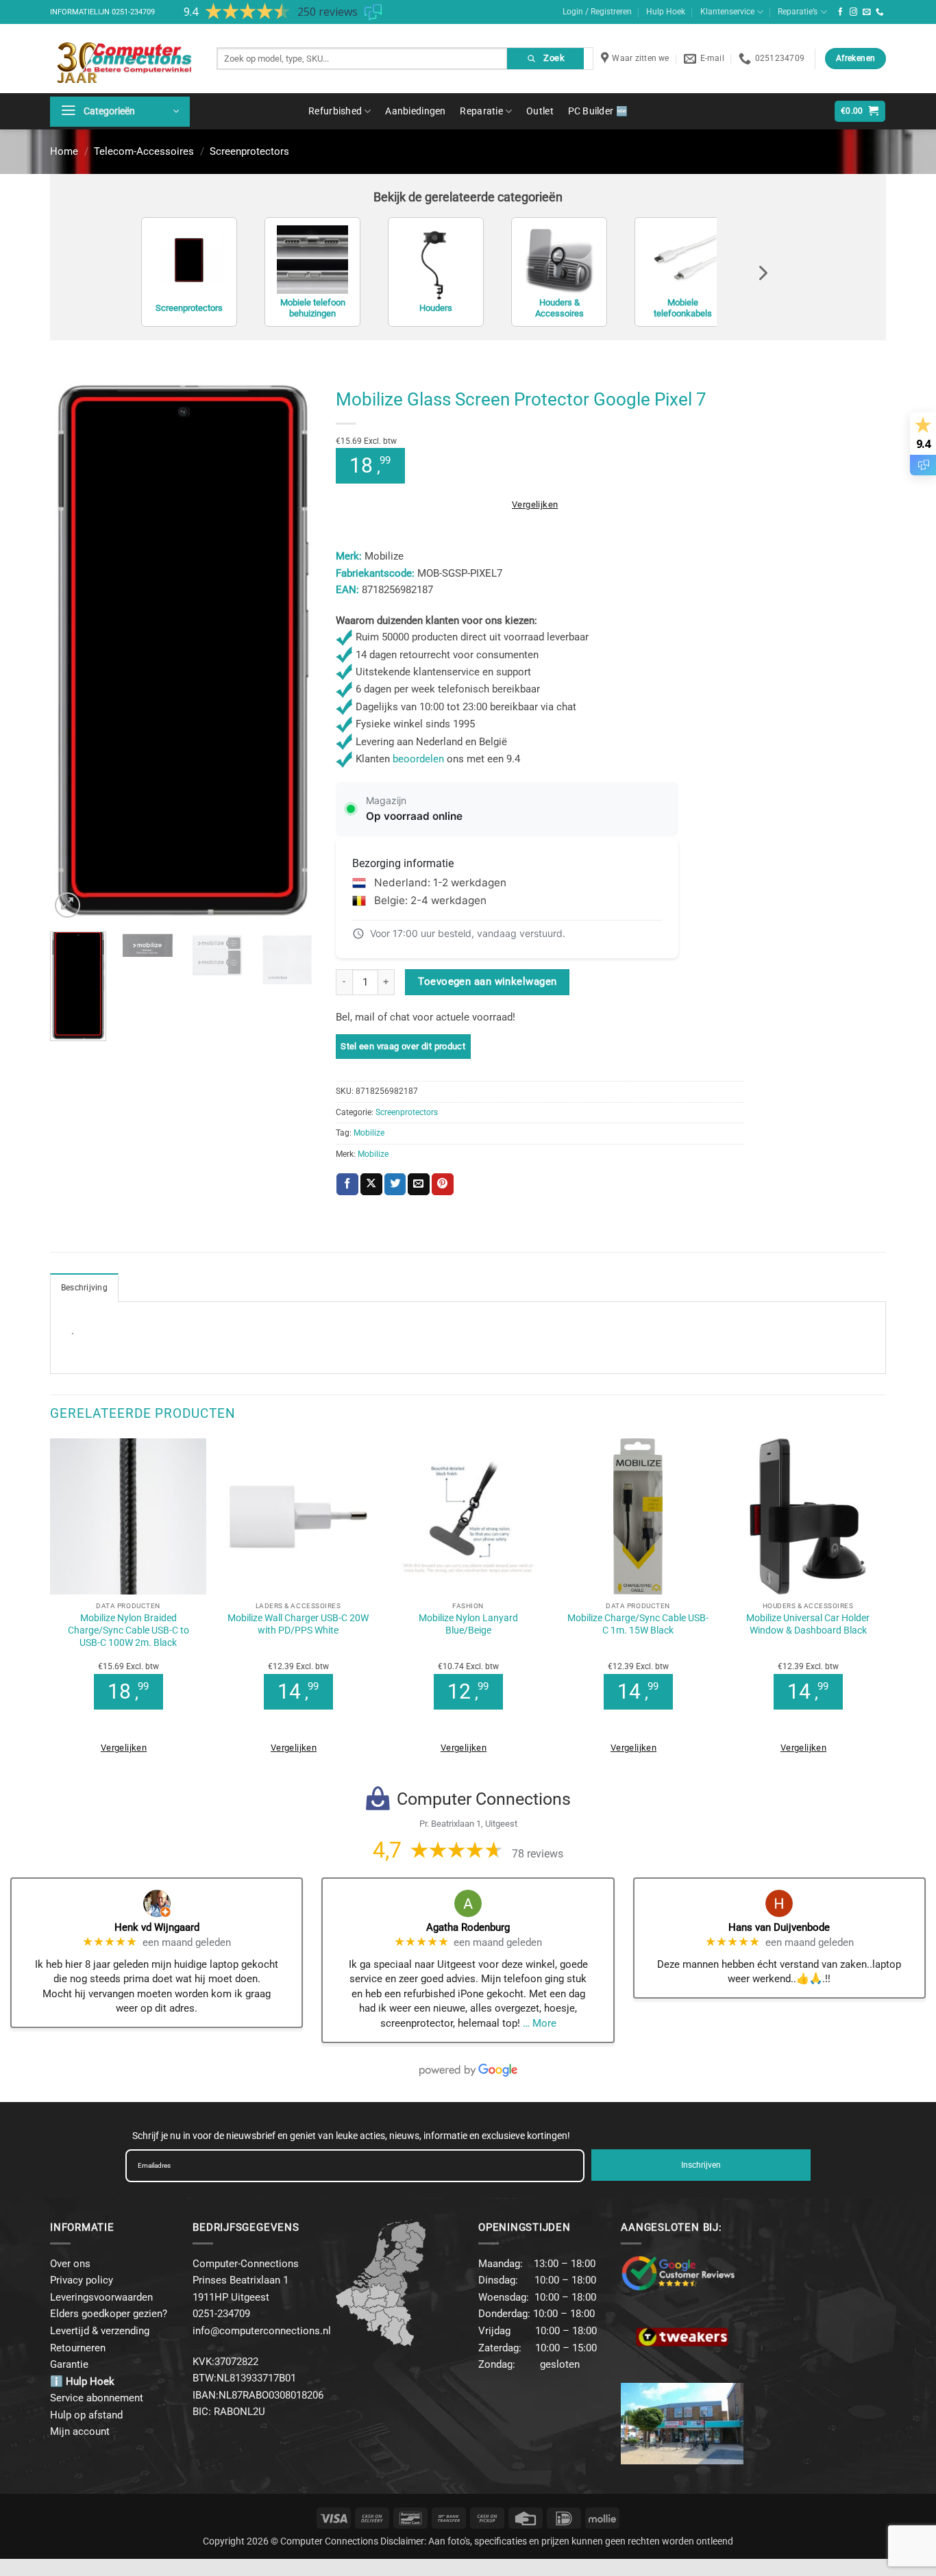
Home (64, 151)
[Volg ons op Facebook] (841, 12)
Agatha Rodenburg (468, 1927)
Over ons (70, 2264)
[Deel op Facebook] (347, 1184)
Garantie (69, 2364)
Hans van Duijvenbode (779, 1927)
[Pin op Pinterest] (443, 1184)
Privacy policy (82, 2280)
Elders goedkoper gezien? (109, 2314)
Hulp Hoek (666, 12)
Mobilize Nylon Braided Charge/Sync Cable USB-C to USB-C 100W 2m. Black (128, 1630)
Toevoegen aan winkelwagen (487, 981)
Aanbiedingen (415, 111)
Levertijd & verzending (100, 2331)
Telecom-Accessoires (144, 151)
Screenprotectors (249, 151)
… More (540, 2023)
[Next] (293, 651)
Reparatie (481, 111)
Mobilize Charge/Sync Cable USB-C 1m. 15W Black (638, 1624)
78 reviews (538, 1854)
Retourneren (78, 2348)
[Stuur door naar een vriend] (419, 1184)
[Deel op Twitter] (395, 1184)
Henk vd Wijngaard (157, 1927)
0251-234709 (133, 12)
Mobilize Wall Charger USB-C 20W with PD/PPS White (298, 1624)
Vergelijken (535, 504)
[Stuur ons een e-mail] (867, 12)
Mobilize (369, 1133)
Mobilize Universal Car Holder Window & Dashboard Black (808, 1624)
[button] (120, 112)
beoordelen (418, 759)
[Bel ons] (880, 12)
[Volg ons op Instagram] (854, 12)
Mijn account (80, 2431)
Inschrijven (701, 2165)
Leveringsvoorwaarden (101, 2297)
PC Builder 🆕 (598, 111)
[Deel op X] (371, 1184)
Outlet (540, 111)
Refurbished (335, 111)
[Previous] (73, 651)
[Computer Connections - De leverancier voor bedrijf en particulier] (123, 59)
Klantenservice (727, 12)
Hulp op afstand (86, 2415)
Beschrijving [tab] (84, 1288)
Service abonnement (97, 2398)
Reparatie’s (798, 12)
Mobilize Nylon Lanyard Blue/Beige (468, 1624)
